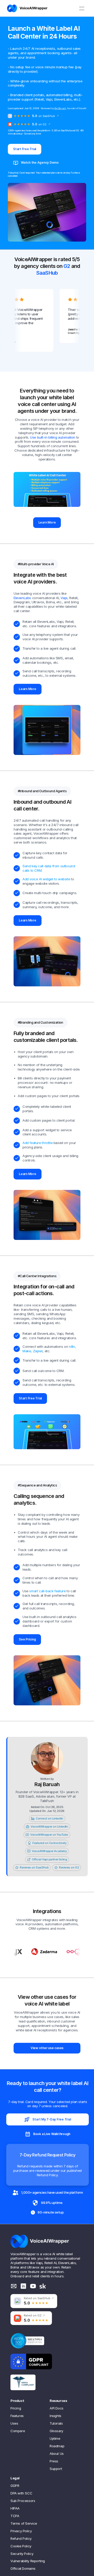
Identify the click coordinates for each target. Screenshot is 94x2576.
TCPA (15, 2516)
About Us (57, 2454)
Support (56, 2469)
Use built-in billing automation (53, 437)
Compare (18, 2431)
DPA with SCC (21, 2493)
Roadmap (57, 2446)
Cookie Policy (21, 2546)
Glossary (56, 2431)
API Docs (57, 2408)
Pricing (16, 2408)
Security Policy (22, 2554)
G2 (67, 266)
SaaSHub (47, 273)
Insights (55, 2416)
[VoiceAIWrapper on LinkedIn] (23, 2286)
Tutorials (56, 2423)
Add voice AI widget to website (46, 879)
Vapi (64, 598)
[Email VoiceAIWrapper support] (14, 2286)
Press (54, 2461)
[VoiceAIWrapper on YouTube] (33, 2286)
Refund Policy (21, 2538)
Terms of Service (24, 2523)
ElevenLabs (22, 598)
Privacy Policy (21, 2531)
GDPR (15, 2486)
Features (17, 2416)
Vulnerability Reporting (28, 2561)
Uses (14, 2423)
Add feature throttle (38, 1143)
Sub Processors (23, 2501)
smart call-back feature (47, 1591)
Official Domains (23, 2568)
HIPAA (15, 2508)
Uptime (55, 2438)
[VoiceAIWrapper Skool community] (43, 2286)
